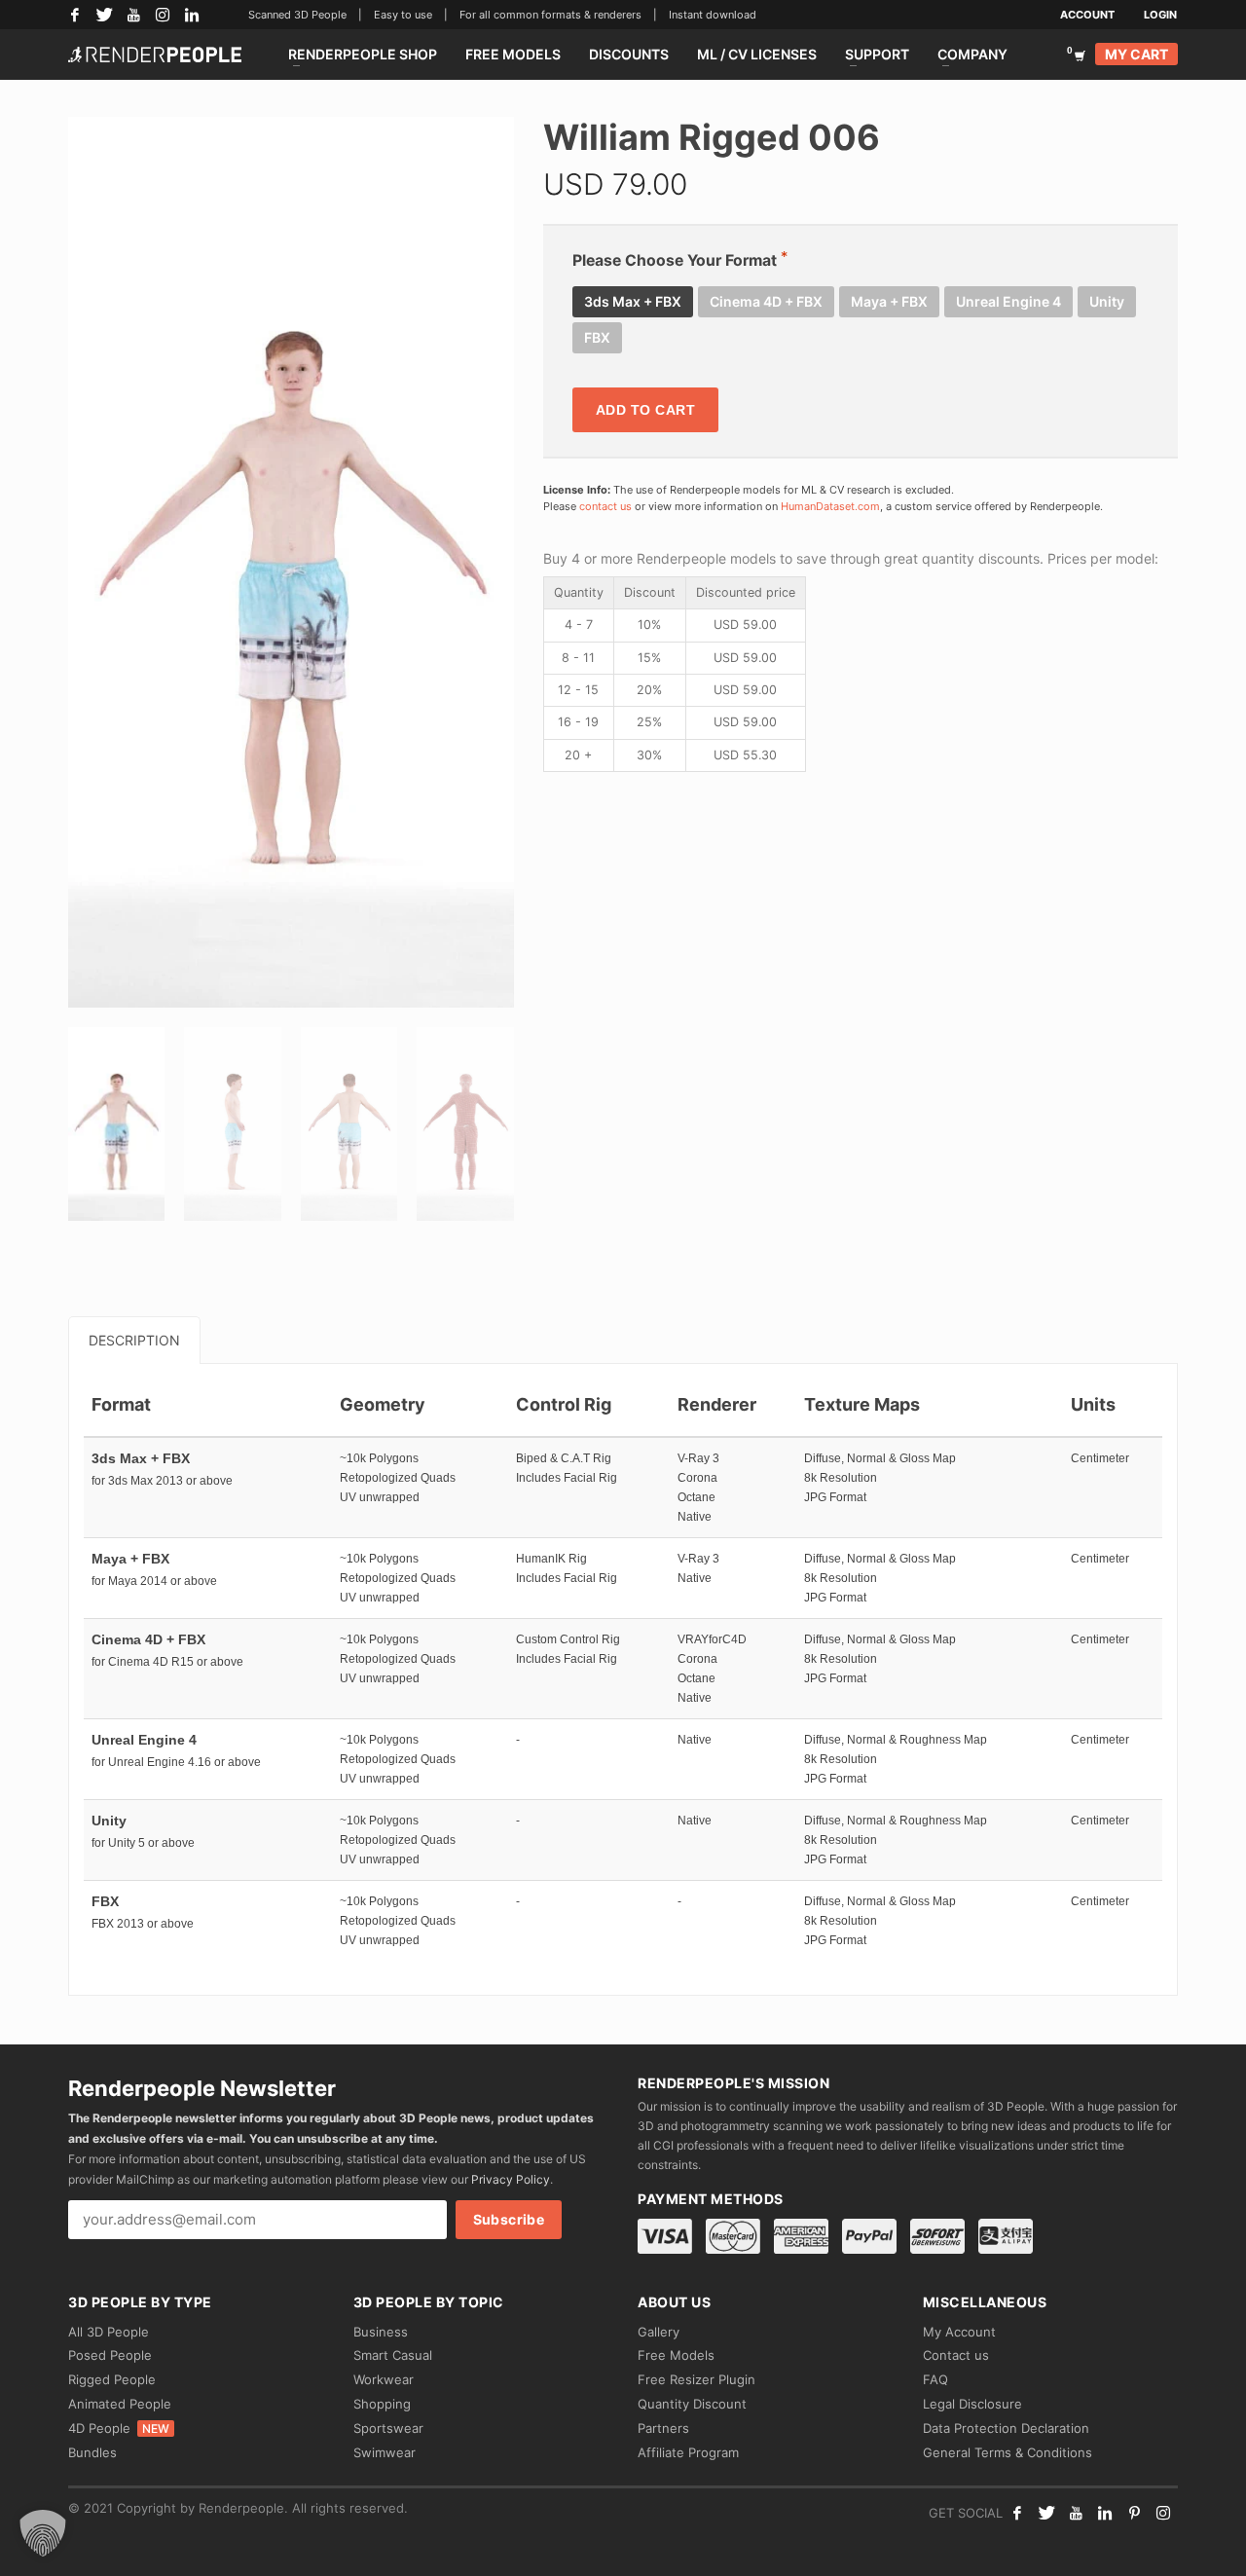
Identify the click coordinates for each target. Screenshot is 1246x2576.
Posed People (110, 2355)
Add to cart (646, 410)
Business (381, 2332)
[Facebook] (75, 15)
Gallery (659, 2332)
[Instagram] (163, 15)
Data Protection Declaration (1006, 2428)
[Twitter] (104, 15)
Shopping (382, 2404)
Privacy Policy (511, 2179)
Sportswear (388, 2428)
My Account (959, 2332)
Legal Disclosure (972, 2404)
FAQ (935, 2379)
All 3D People (109, 2332)
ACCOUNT (1087, 15)
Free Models (676, 2355)
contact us (605, 506)
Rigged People (112, 2379)
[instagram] (1163, 2513)
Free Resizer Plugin (696, 2379)
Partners (663, 2428)
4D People (119, 2428)
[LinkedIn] (192, 15)
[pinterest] (1134, 2513)
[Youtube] (1076, 2513)
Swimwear (385, 2452)
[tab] (134, 1340)
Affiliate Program (688, 2452)
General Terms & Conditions (1008, 2452)
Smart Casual (393, 2355)
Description (134, 1340)
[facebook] (1017, 2513)
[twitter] (1046, 2513)
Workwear (384, 2379)
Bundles (92, 2452)
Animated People (120, 2404)
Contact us (956, 2355)
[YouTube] (133, 15)
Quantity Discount (692, 2404)
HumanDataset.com (830, 506)
